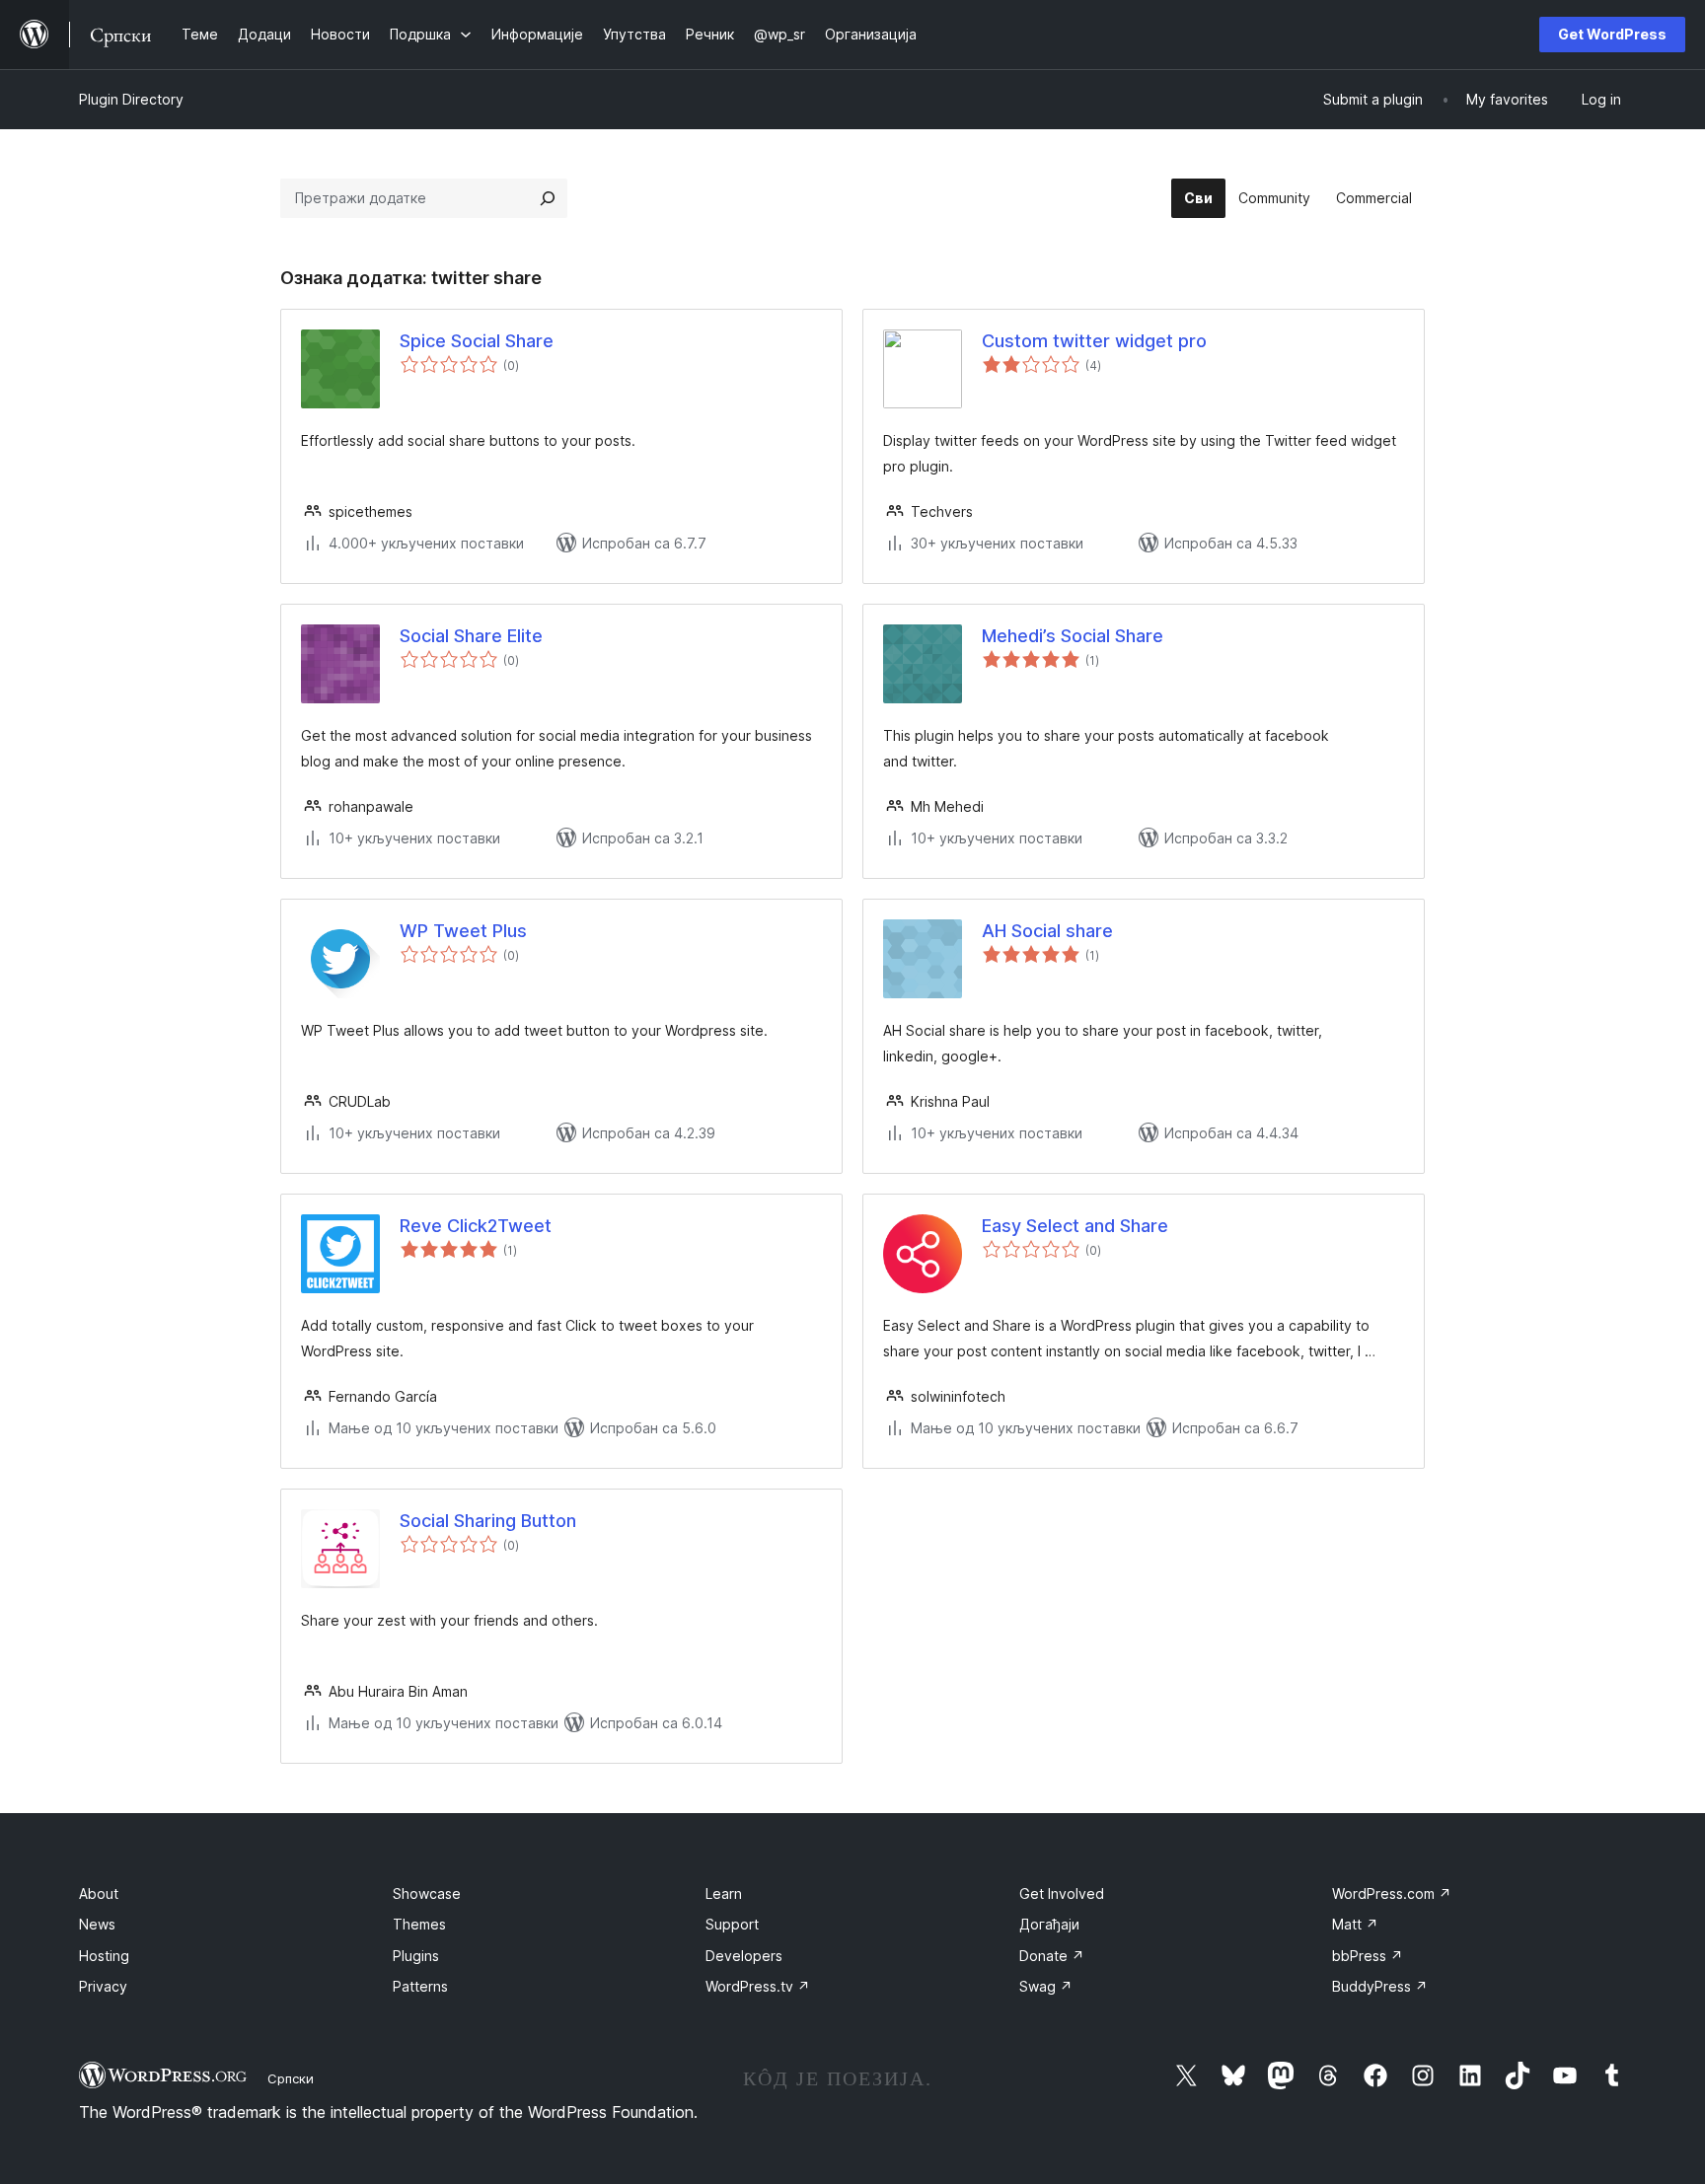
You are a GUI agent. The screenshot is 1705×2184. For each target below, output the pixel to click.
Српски (291, 2078)
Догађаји (1049, 1924)
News (97, 1924)
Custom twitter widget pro (1094, 341)
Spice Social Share (477, 341)
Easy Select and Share (1075, 1226)
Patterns (420, 1986)
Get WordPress (1612, 34)
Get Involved (1062, 1893)
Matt (1355, 1924)
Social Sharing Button (488, 1521)
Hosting (104, 1956)
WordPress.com (1392, 1893)
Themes (419, 1924)
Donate (1052, 1956)
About (99, 1893)
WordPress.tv (758, 1986)
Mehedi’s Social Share (1073, 636)
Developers (744, 1956)
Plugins (416, 1956)
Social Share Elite (471, 636)
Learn (724, 1893)
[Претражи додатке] (548, 198)
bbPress (1368, 1956)
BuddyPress (1380, 1986)
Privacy (103, 1986)
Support (732, 1924)
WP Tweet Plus (463, 931)
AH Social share (1047, 931)
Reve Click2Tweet (476, 1226)
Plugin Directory (131, 99)
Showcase (427, 1893)
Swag (1046, 1986)
